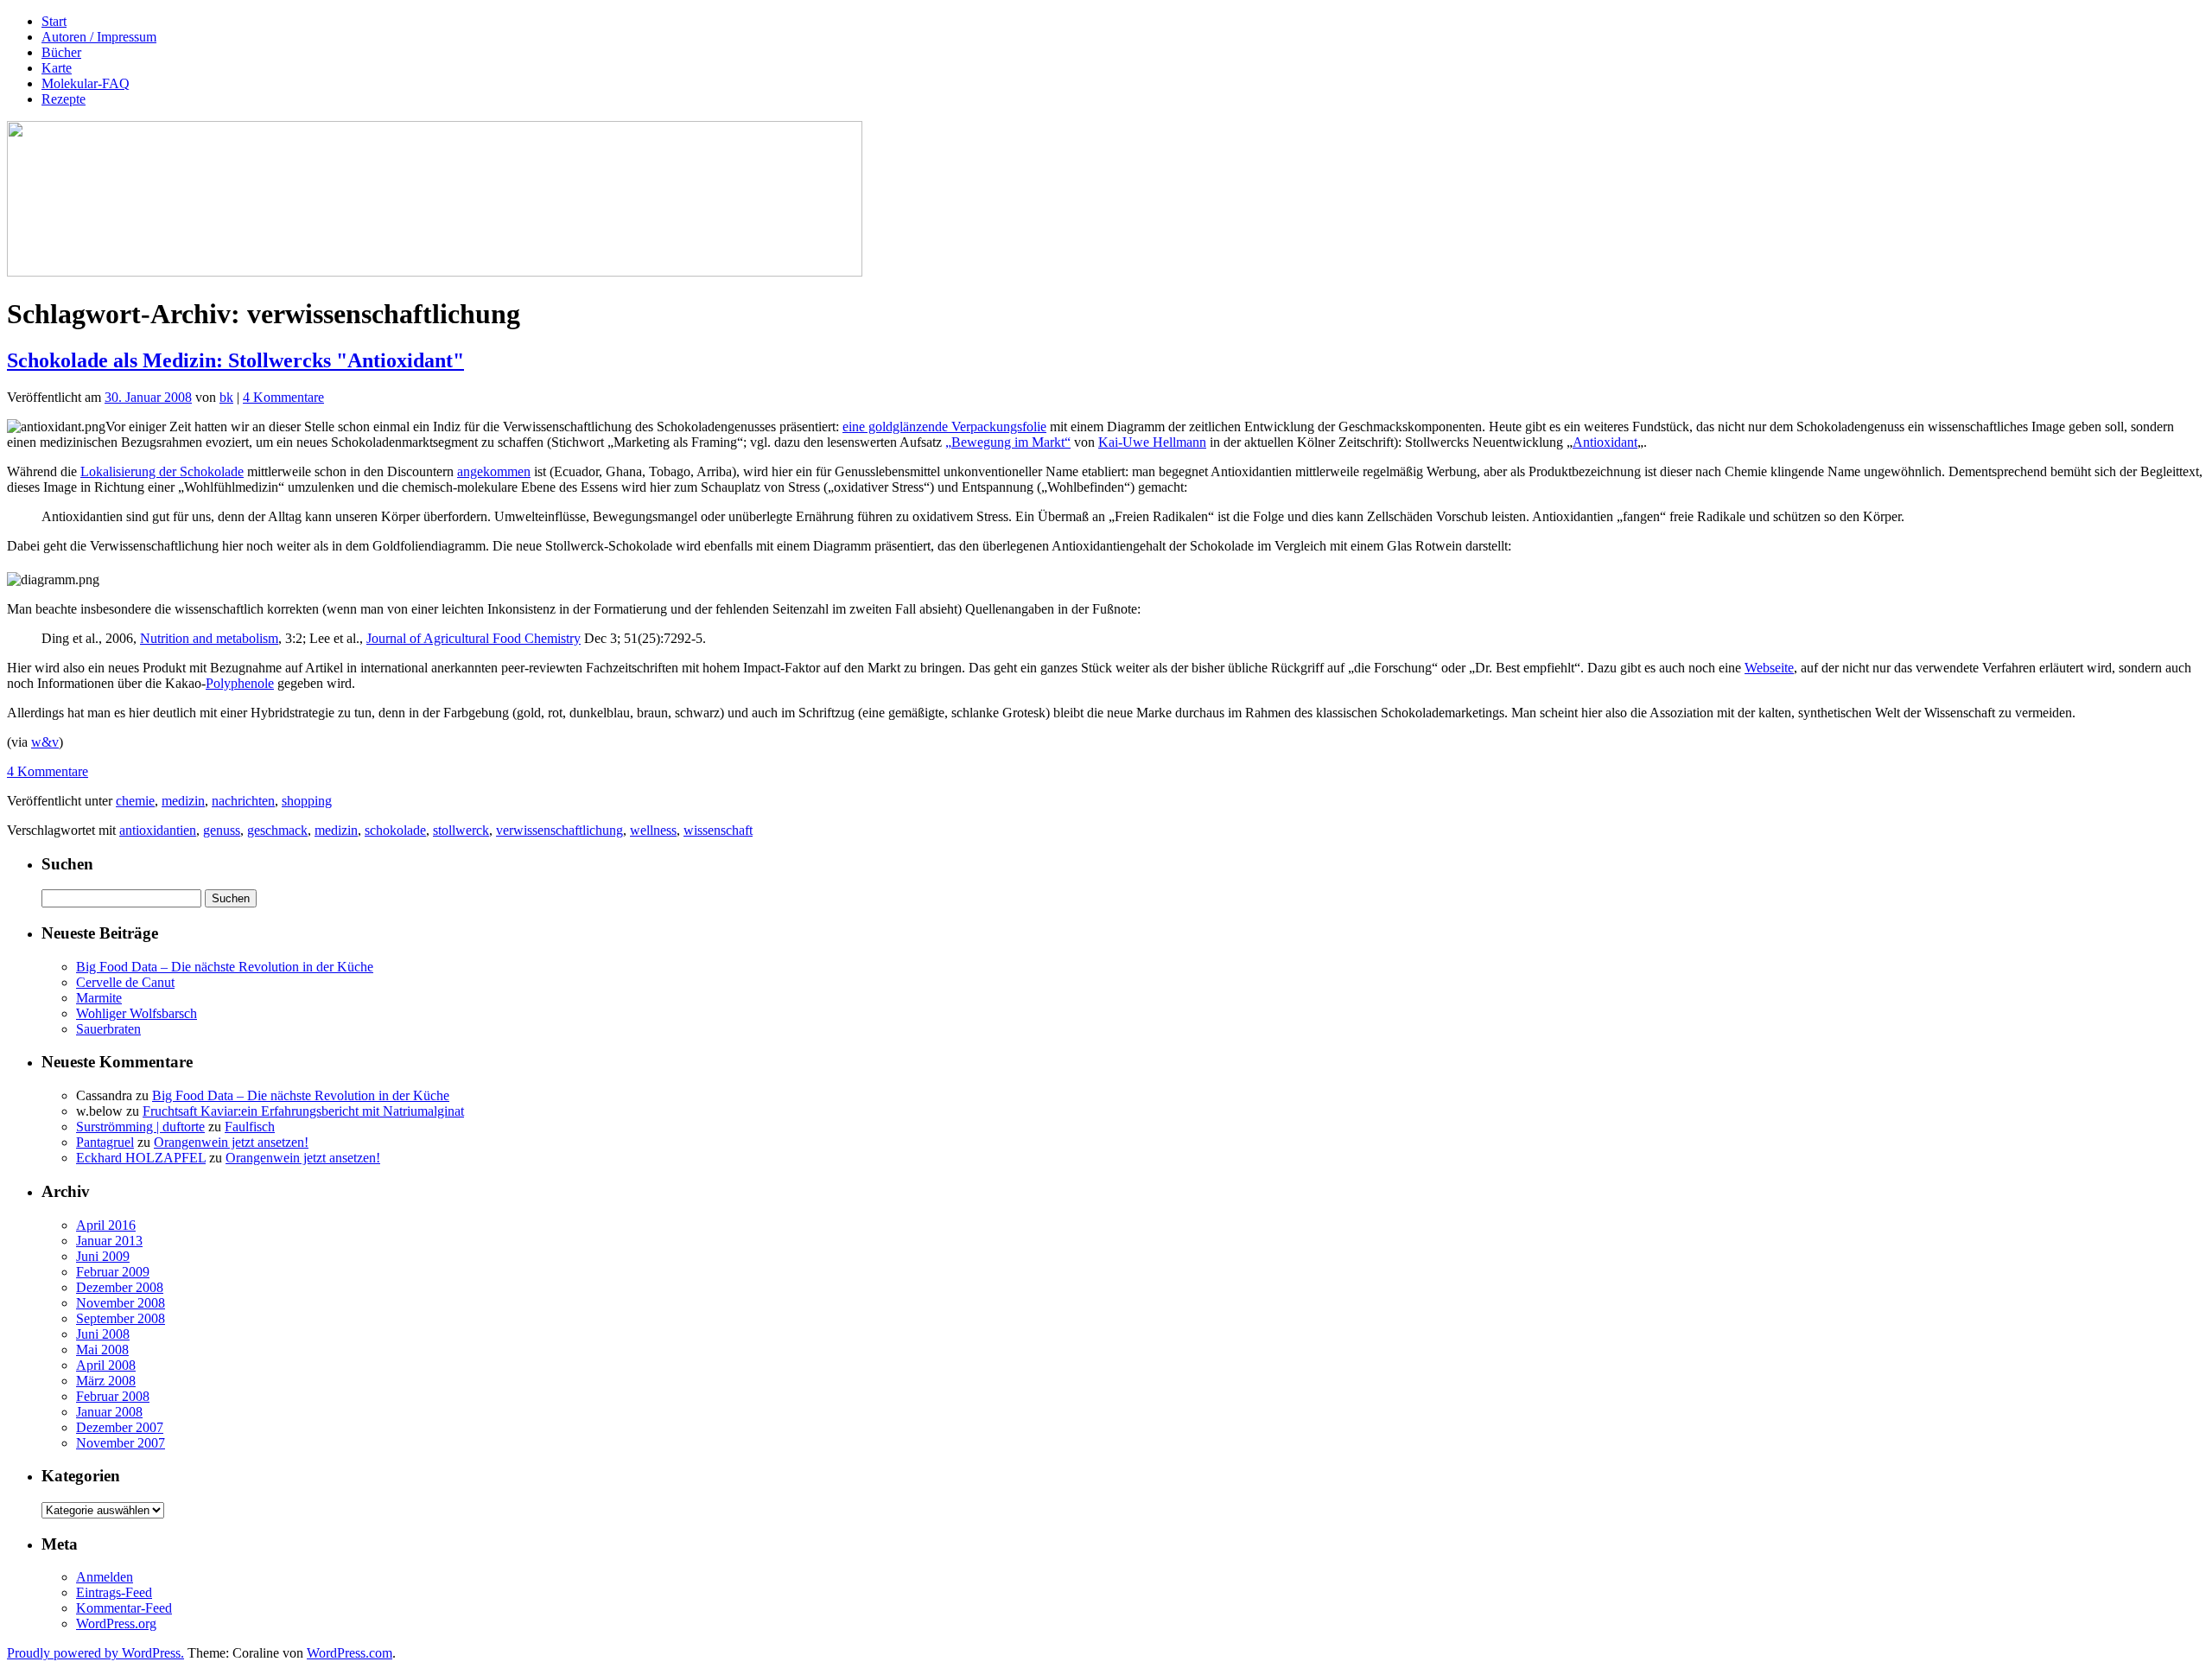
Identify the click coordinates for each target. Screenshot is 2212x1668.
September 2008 (121, 1318)
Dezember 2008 (120, 1287)
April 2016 (106, 1225)
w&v (45, 742)
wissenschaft (718, 830)
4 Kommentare (283, 397)
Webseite (1769, 668)
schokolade (395, 830)
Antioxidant (1605, 442)
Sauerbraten (108, 1029)
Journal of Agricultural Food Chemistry (474, 638)
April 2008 (106, 1365)
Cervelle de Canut (125, 982)
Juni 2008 (103, 1334)
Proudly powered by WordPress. (95, 1653)
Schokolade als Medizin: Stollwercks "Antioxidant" (235, 360)
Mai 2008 (102, 1350)
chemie (135, 801)
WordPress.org (116, 1623)
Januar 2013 (109, 1241)
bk (226, 397)
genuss (222, 830)
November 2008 (121, 1303)
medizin (183, 801)
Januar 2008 (109, 1412)
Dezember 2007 (120, 1427)
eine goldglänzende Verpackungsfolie (944, 427)
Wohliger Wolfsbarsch (137, 1013)
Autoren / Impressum (99, 37)
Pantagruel (105, 1142)
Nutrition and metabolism (209, 638)
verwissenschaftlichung (559, 830)
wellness (653, 830)
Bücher (61, 52)
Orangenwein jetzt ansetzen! (231, 1142)
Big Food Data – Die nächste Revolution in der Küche (225, 967)
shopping (307, 801)
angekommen (494, 471)
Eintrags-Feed (114, 1592)
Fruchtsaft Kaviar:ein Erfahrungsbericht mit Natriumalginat (303, 1111)
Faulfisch (250, 1127)
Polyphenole (240, 683)
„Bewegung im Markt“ (1008, 442)
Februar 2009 (113, 1272)
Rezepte (64, 99)
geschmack (277, 830)
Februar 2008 (113, 1396)
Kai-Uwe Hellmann (1152, 442)
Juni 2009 (103, 1256)
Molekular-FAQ (86, 83)
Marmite (99, 998)
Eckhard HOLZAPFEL (141, 1158)
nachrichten (243, 801)
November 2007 (121, 1443)
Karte (57, 68)
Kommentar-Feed (124, 1608)
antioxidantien (158, 830)
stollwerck (461, 830)
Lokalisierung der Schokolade (162, 471)
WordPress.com (350, 1653)
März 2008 (106, 1381)
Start (54, 21)
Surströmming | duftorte (140, 1127)
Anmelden (105, 1577)
